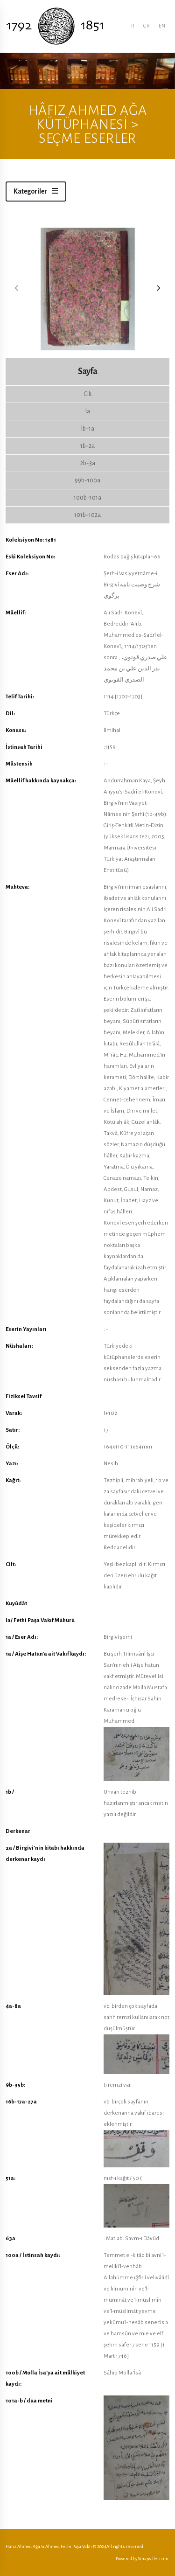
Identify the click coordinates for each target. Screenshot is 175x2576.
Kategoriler (31, 191)
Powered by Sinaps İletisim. (143, 2559)
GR (146, 26)
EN (162, 26)
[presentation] (17, 289)
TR (131, 26)
